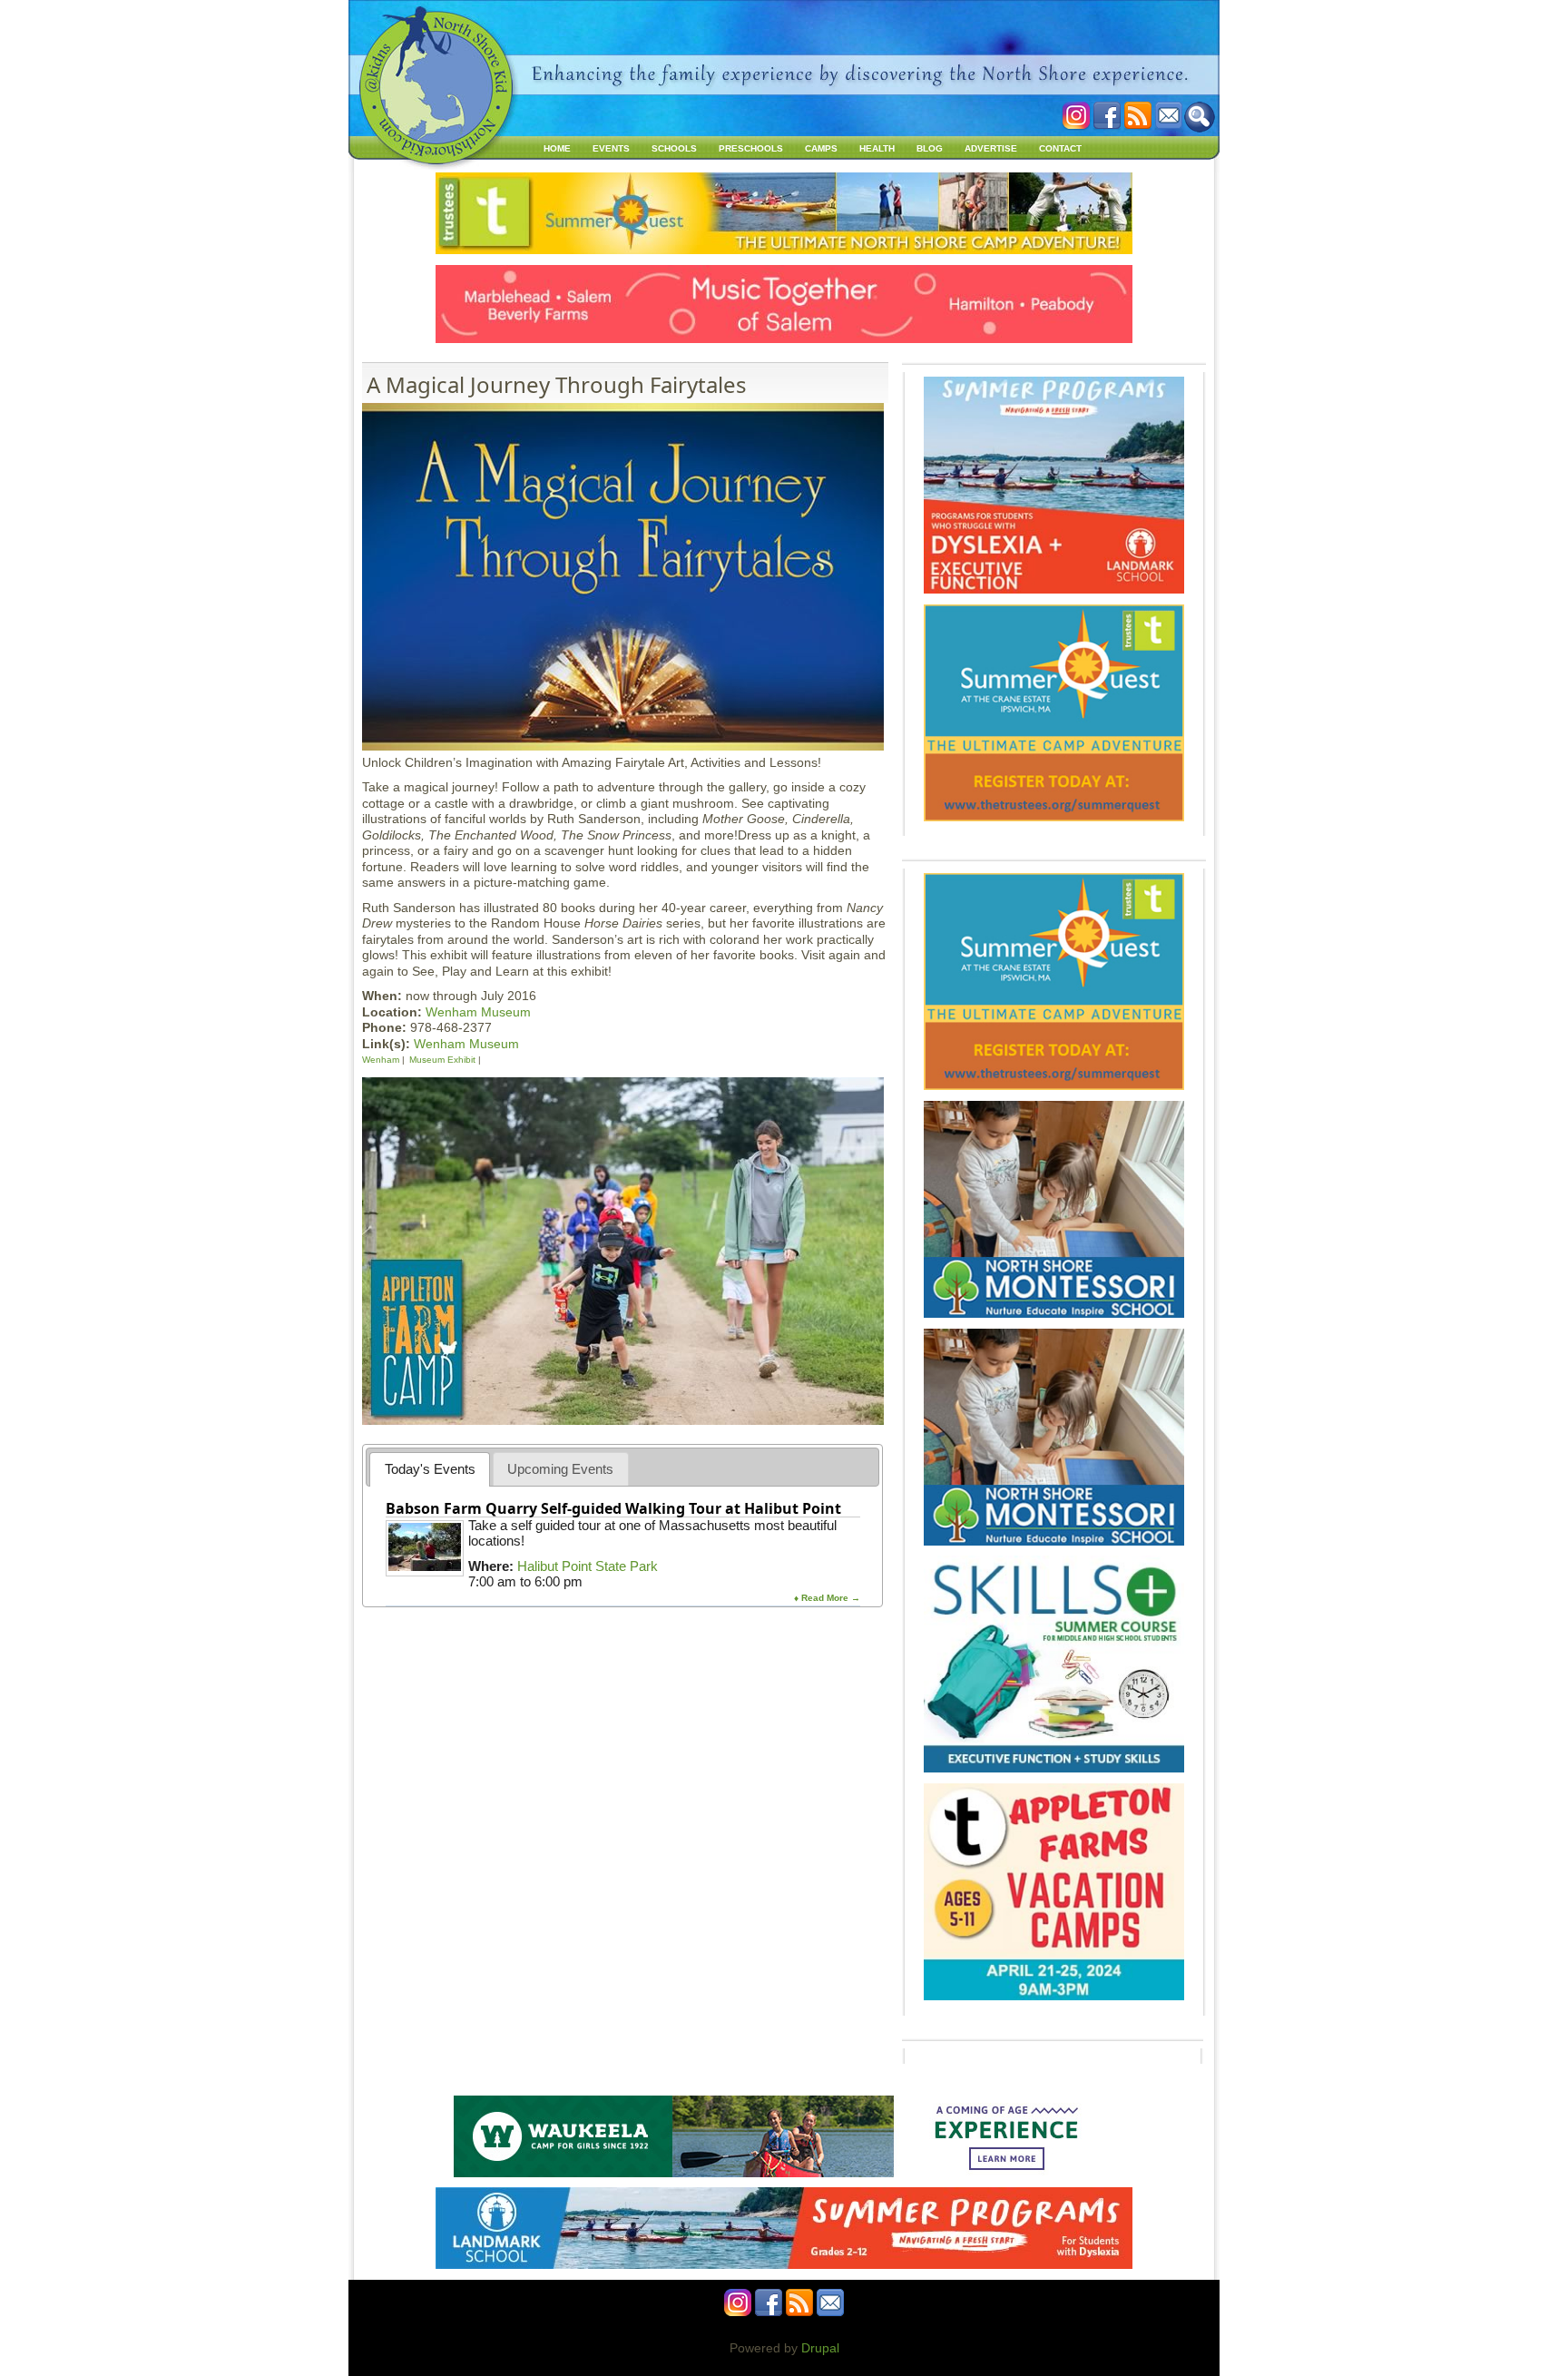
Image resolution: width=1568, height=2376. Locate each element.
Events (611, 148)
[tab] (430, 1469)
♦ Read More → (827, 1598)
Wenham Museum (478, 1012)
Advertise (991, 148)
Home (557, 148)
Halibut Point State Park (588, 1566)
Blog (930, 148)
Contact (1060, 148)
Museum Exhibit (442, 1060)
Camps (821, 148)
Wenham (381, 1060)
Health (877, 148)
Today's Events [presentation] (430, 1469)
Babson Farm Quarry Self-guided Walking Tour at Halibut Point (613, 1508)
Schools (674, 148)
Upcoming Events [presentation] (560, 1469)
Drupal (820, 2348)
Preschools (751, 148)
